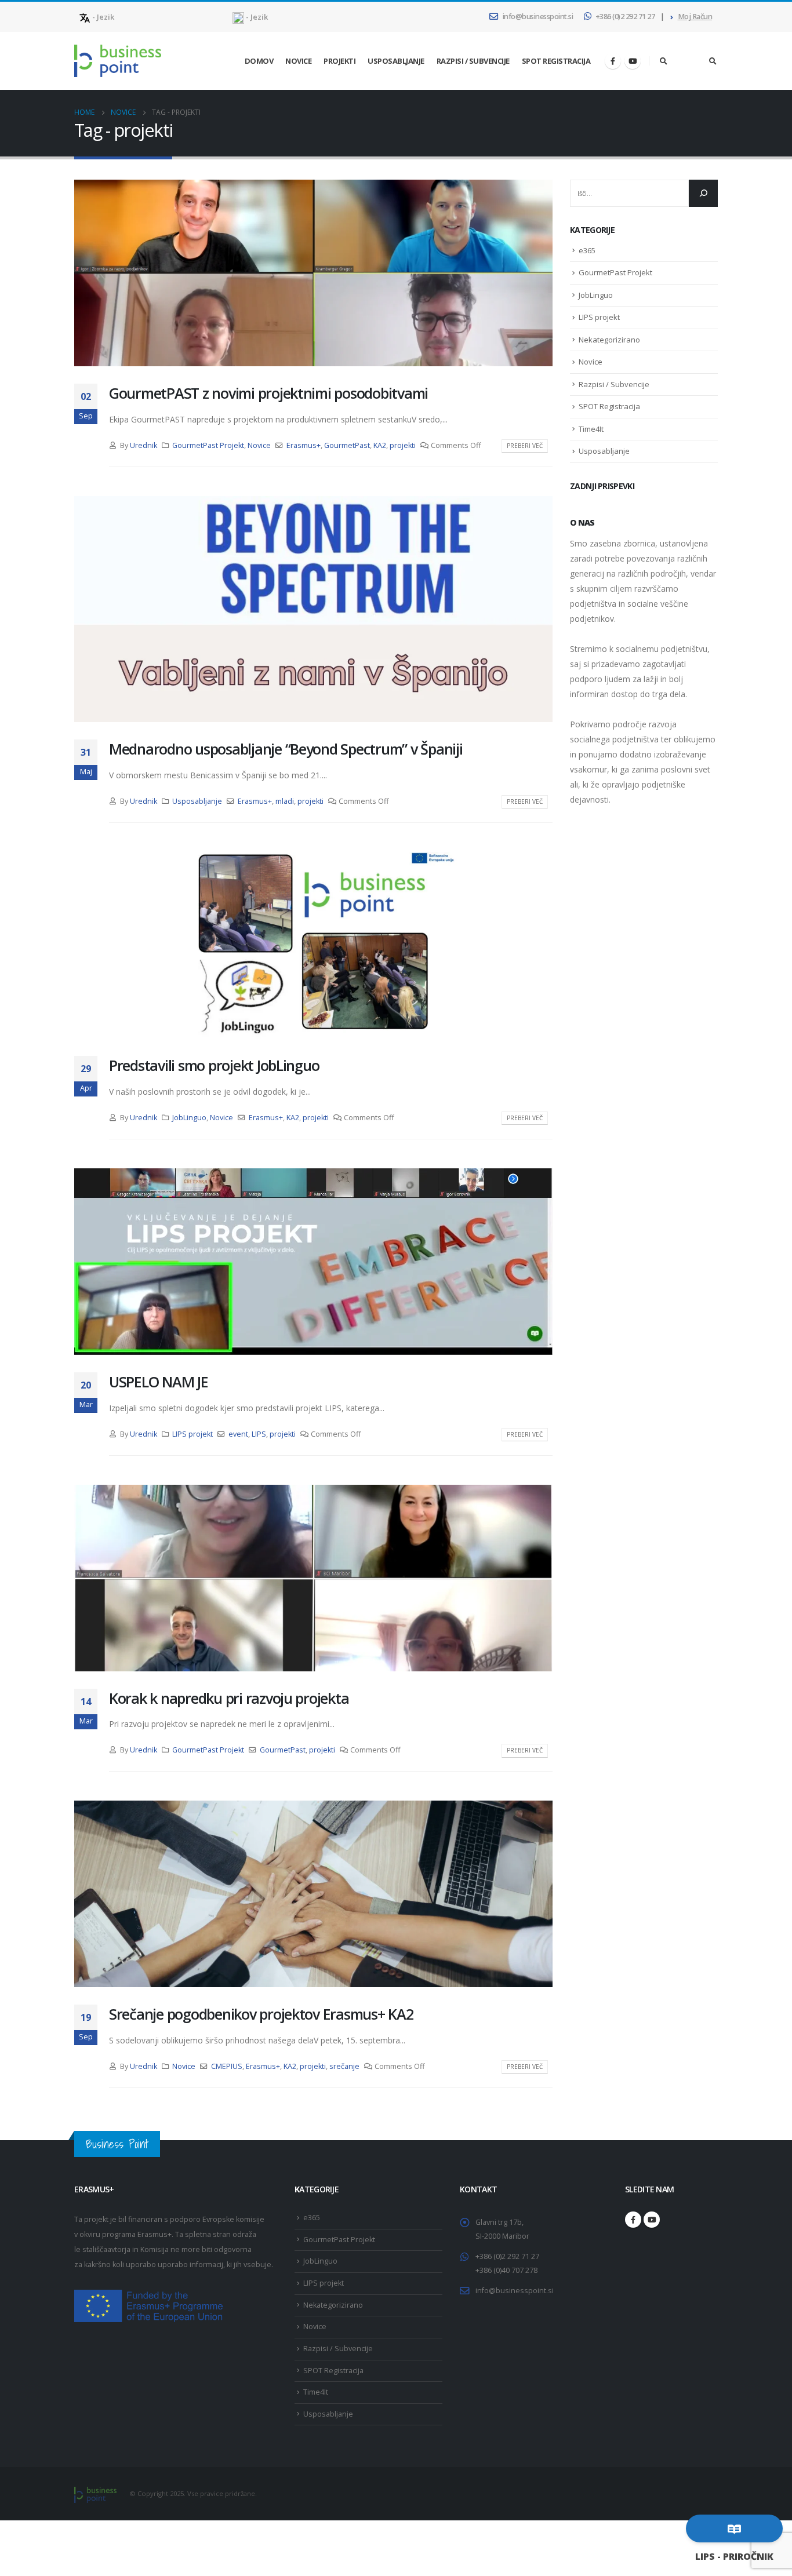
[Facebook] (613, 61)
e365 (587, 250)
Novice (298, 61)
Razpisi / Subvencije (473, 61)
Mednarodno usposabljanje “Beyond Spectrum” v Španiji (286, 749)
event (238, 1434)
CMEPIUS (227, 2066)
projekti (403, 445)
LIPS (259, 1434)
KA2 (380, 445)
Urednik (143, 445)
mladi (285, 801)
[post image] (313, 273)
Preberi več (525, 446)
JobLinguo (189, 1118)
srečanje (344, 2066)
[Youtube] (633, 61)
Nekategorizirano (609, 340)
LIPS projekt (192, 1434)
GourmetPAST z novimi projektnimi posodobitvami (268, 393)
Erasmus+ (304, 445)
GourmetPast (347, 445)
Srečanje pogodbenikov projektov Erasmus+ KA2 (261, 2014)
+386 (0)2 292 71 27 (625, 17)
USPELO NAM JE (159, 1382)
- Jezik (102, 17)
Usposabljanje (396, 61)
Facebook (633, 2220)
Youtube (652, 2220)
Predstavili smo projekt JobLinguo (214, 1065)
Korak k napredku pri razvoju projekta (229, 1698)
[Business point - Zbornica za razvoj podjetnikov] (118, 61)
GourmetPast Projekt (208, 445)
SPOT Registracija (556, 61)
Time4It (591, 429)
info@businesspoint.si (538, 17)
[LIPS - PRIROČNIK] (734, 2528)
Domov (259, 61)
